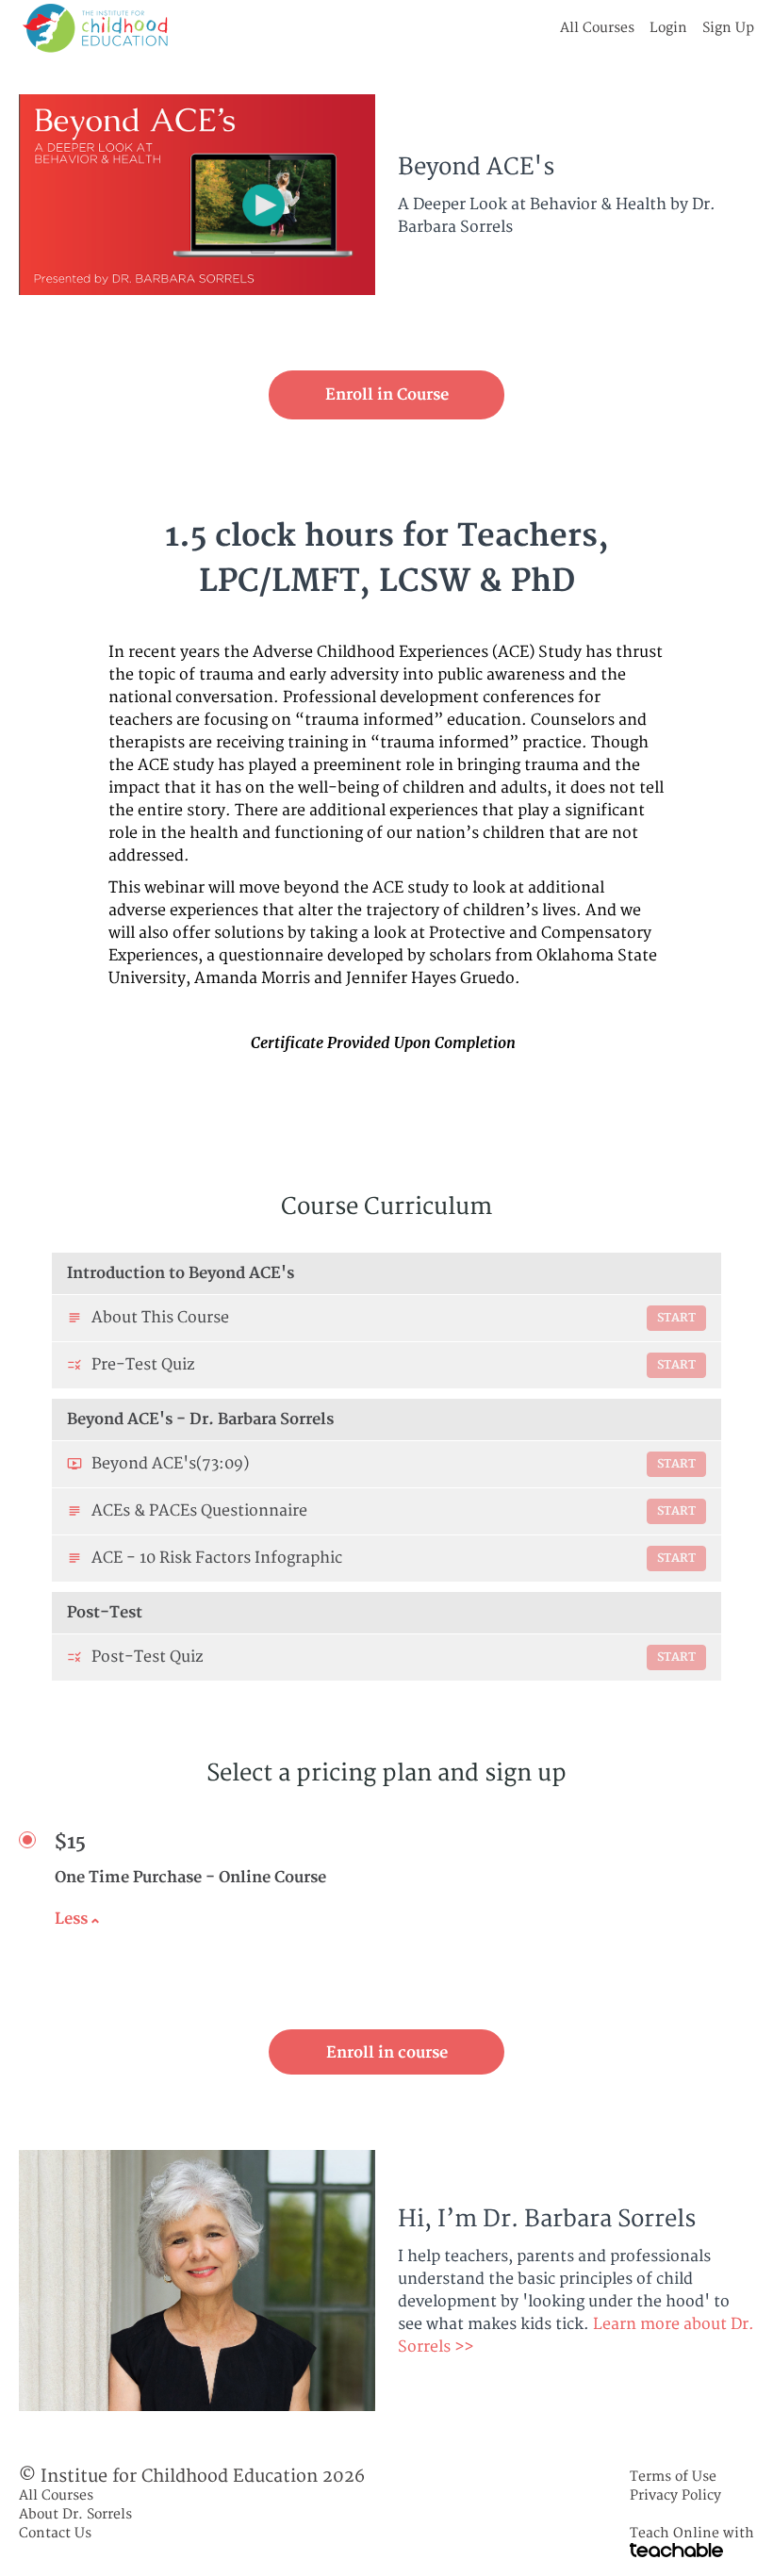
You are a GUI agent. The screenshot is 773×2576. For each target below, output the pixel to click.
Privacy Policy (675, 2495)
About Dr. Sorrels (75, 2514)
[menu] (650, 28)
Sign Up (728, 28)
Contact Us (55, 2533)
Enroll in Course (387, 395)
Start (676, 1318)
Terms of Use (673, 2477)
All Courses (597, 28)
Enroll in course (387, 2053)
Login (668, 28)
